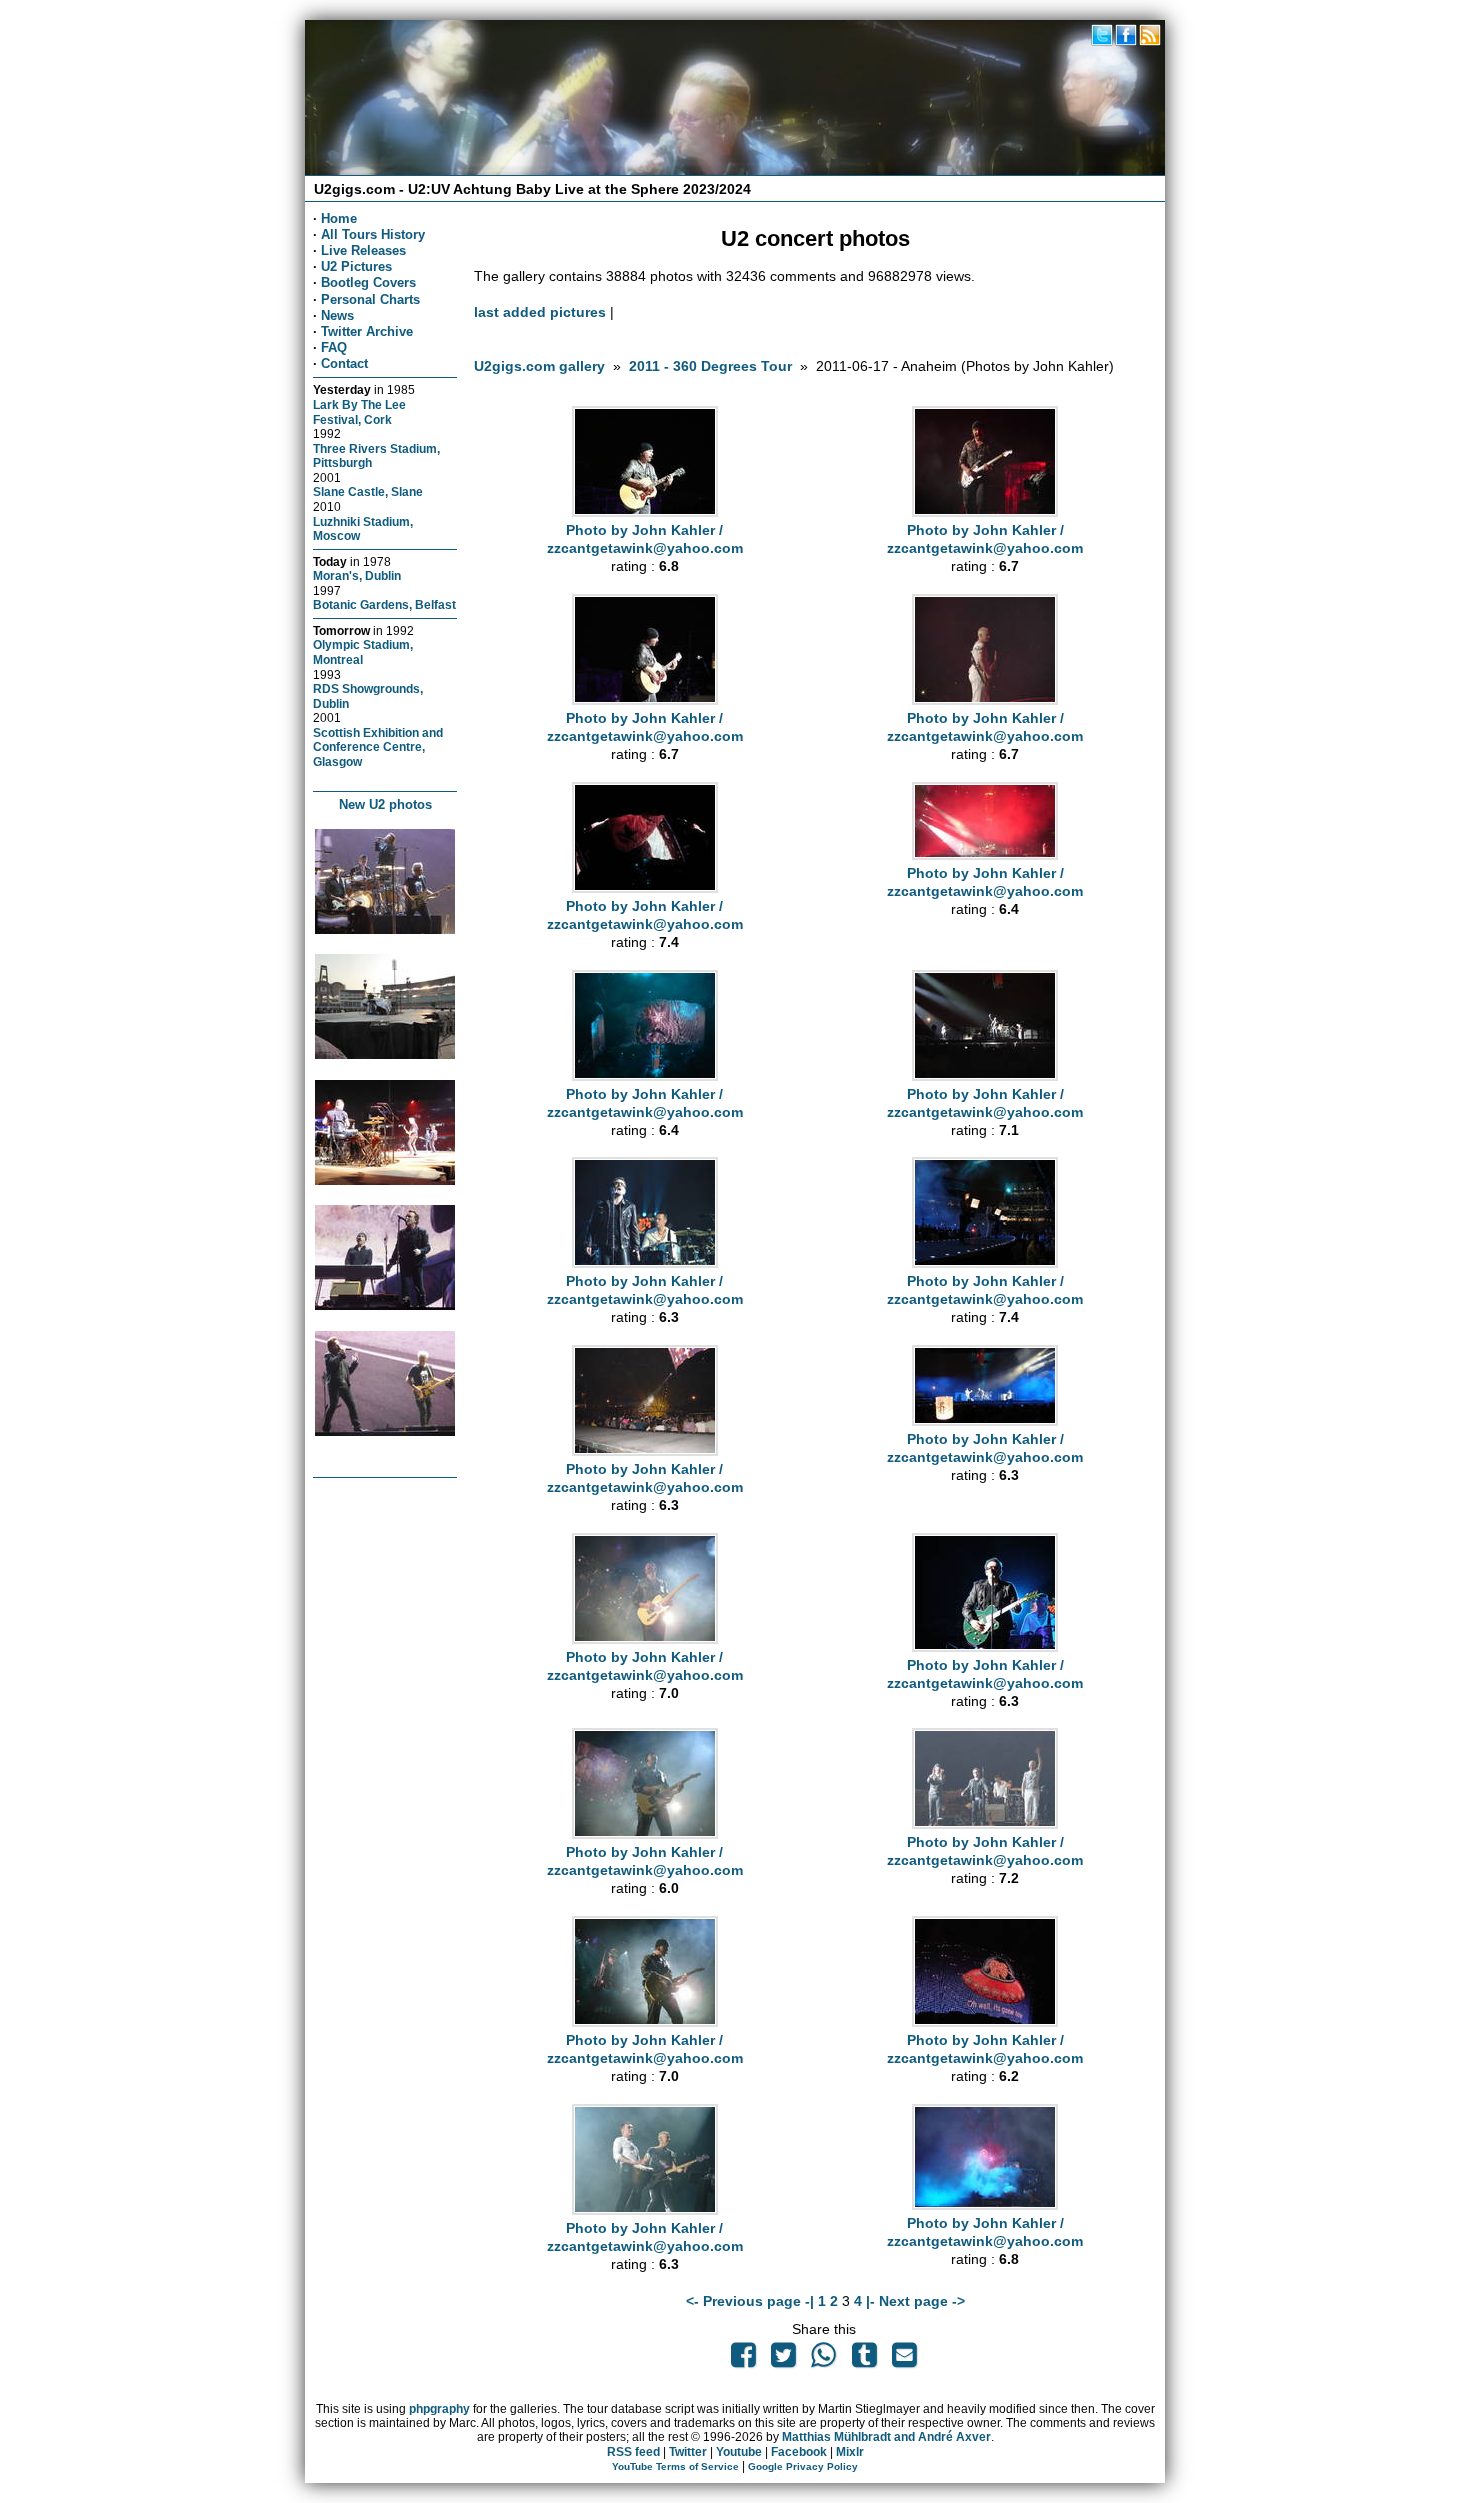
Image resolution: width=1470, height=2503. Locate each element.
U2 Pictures (356, 266)
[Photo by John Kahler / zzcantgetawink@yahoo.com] (645, 512)
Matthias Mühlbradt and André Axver (886, 2437)
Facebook (799, 2452)
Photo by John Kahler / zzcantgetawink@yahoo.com (645, 539)
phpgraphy (439, 2409)
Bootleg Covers (368, 282)
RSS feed (633, 2452)
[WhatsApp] (824, 2360)
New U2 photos (385, 804)
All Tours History (373, 234)
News (337, 315)
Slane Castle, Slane (368, 491)
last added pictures (540, 312)
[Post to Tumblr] (864, 2360)
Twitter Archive (367, 331)
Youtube (739, 2452)
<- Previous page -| (752, 2301)
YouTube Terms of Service (675, 2466)
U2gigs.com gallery (539, 366)
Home (339, 218)
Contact (344, 363)
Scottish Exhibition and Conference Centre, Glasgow (378, 747)
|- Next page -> (915, 2301)
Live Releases (363, 250)
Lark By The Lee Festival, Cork (359, 412)
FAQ (334, 347)
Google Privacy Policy (803, 2466)
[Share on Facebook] (743, 2360)
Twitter (688, 2452)
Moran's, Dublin (357, 575)
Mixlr (850, 2452)
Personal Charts (370, 299)
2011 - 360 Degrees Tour (710, 366)
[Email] (904, 2360)
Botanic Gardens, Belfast (384, 604)
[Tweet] (784, 2360)
